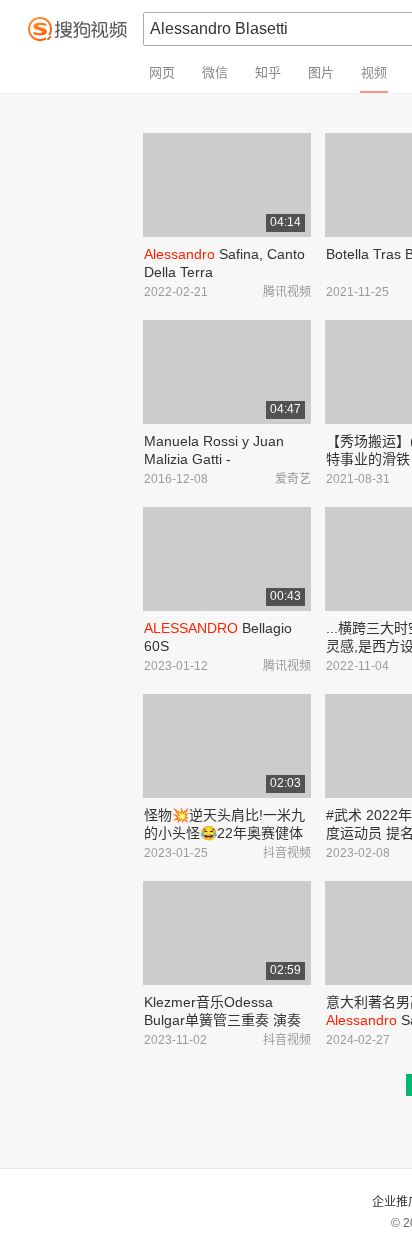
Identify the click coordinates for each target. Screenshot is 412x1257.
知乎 (268, 72)
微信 (215, 72)
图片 (321, 72)
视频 (374, 72)
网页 (162, 72)
